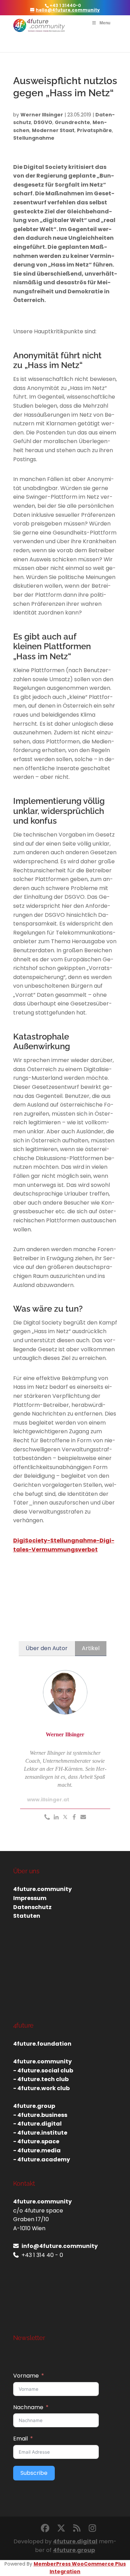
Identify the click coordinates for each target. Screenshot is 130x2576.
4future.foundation (42, 2044)
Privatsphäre (94, 130)
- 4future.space (36, 2141)
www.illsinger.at (48, 1800)
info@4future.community (60, 2246)
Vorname (26, 2376)
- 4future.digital (37, 2124)
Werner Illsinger (42, 115)
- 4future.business (40, 2115)
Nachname (28, 2407)
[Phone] (47, 1817)
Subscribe (34, 2473)
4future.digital (75, 2541)
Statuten (27, 1916)
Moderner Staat (53, 130)
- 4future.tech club (41, 2079)
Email (20, 2439)
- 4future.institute (40, 2133)
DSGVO (43, 122)
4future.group (74, 2550)
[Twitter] (65, 1817)
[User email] (83, 1817)
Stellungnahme (34, 138)
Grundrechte (72, 122)
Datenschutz (32, 1907)
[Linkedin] (56, 1817)
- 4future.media (37, 2150)
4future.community (42, 1889)
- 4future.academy (42, 2159)
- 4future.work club (41, 2088)
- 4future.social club (43, 2070)
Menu (105, 23)
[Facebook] (74, 1817)
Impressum (30, 1898)
